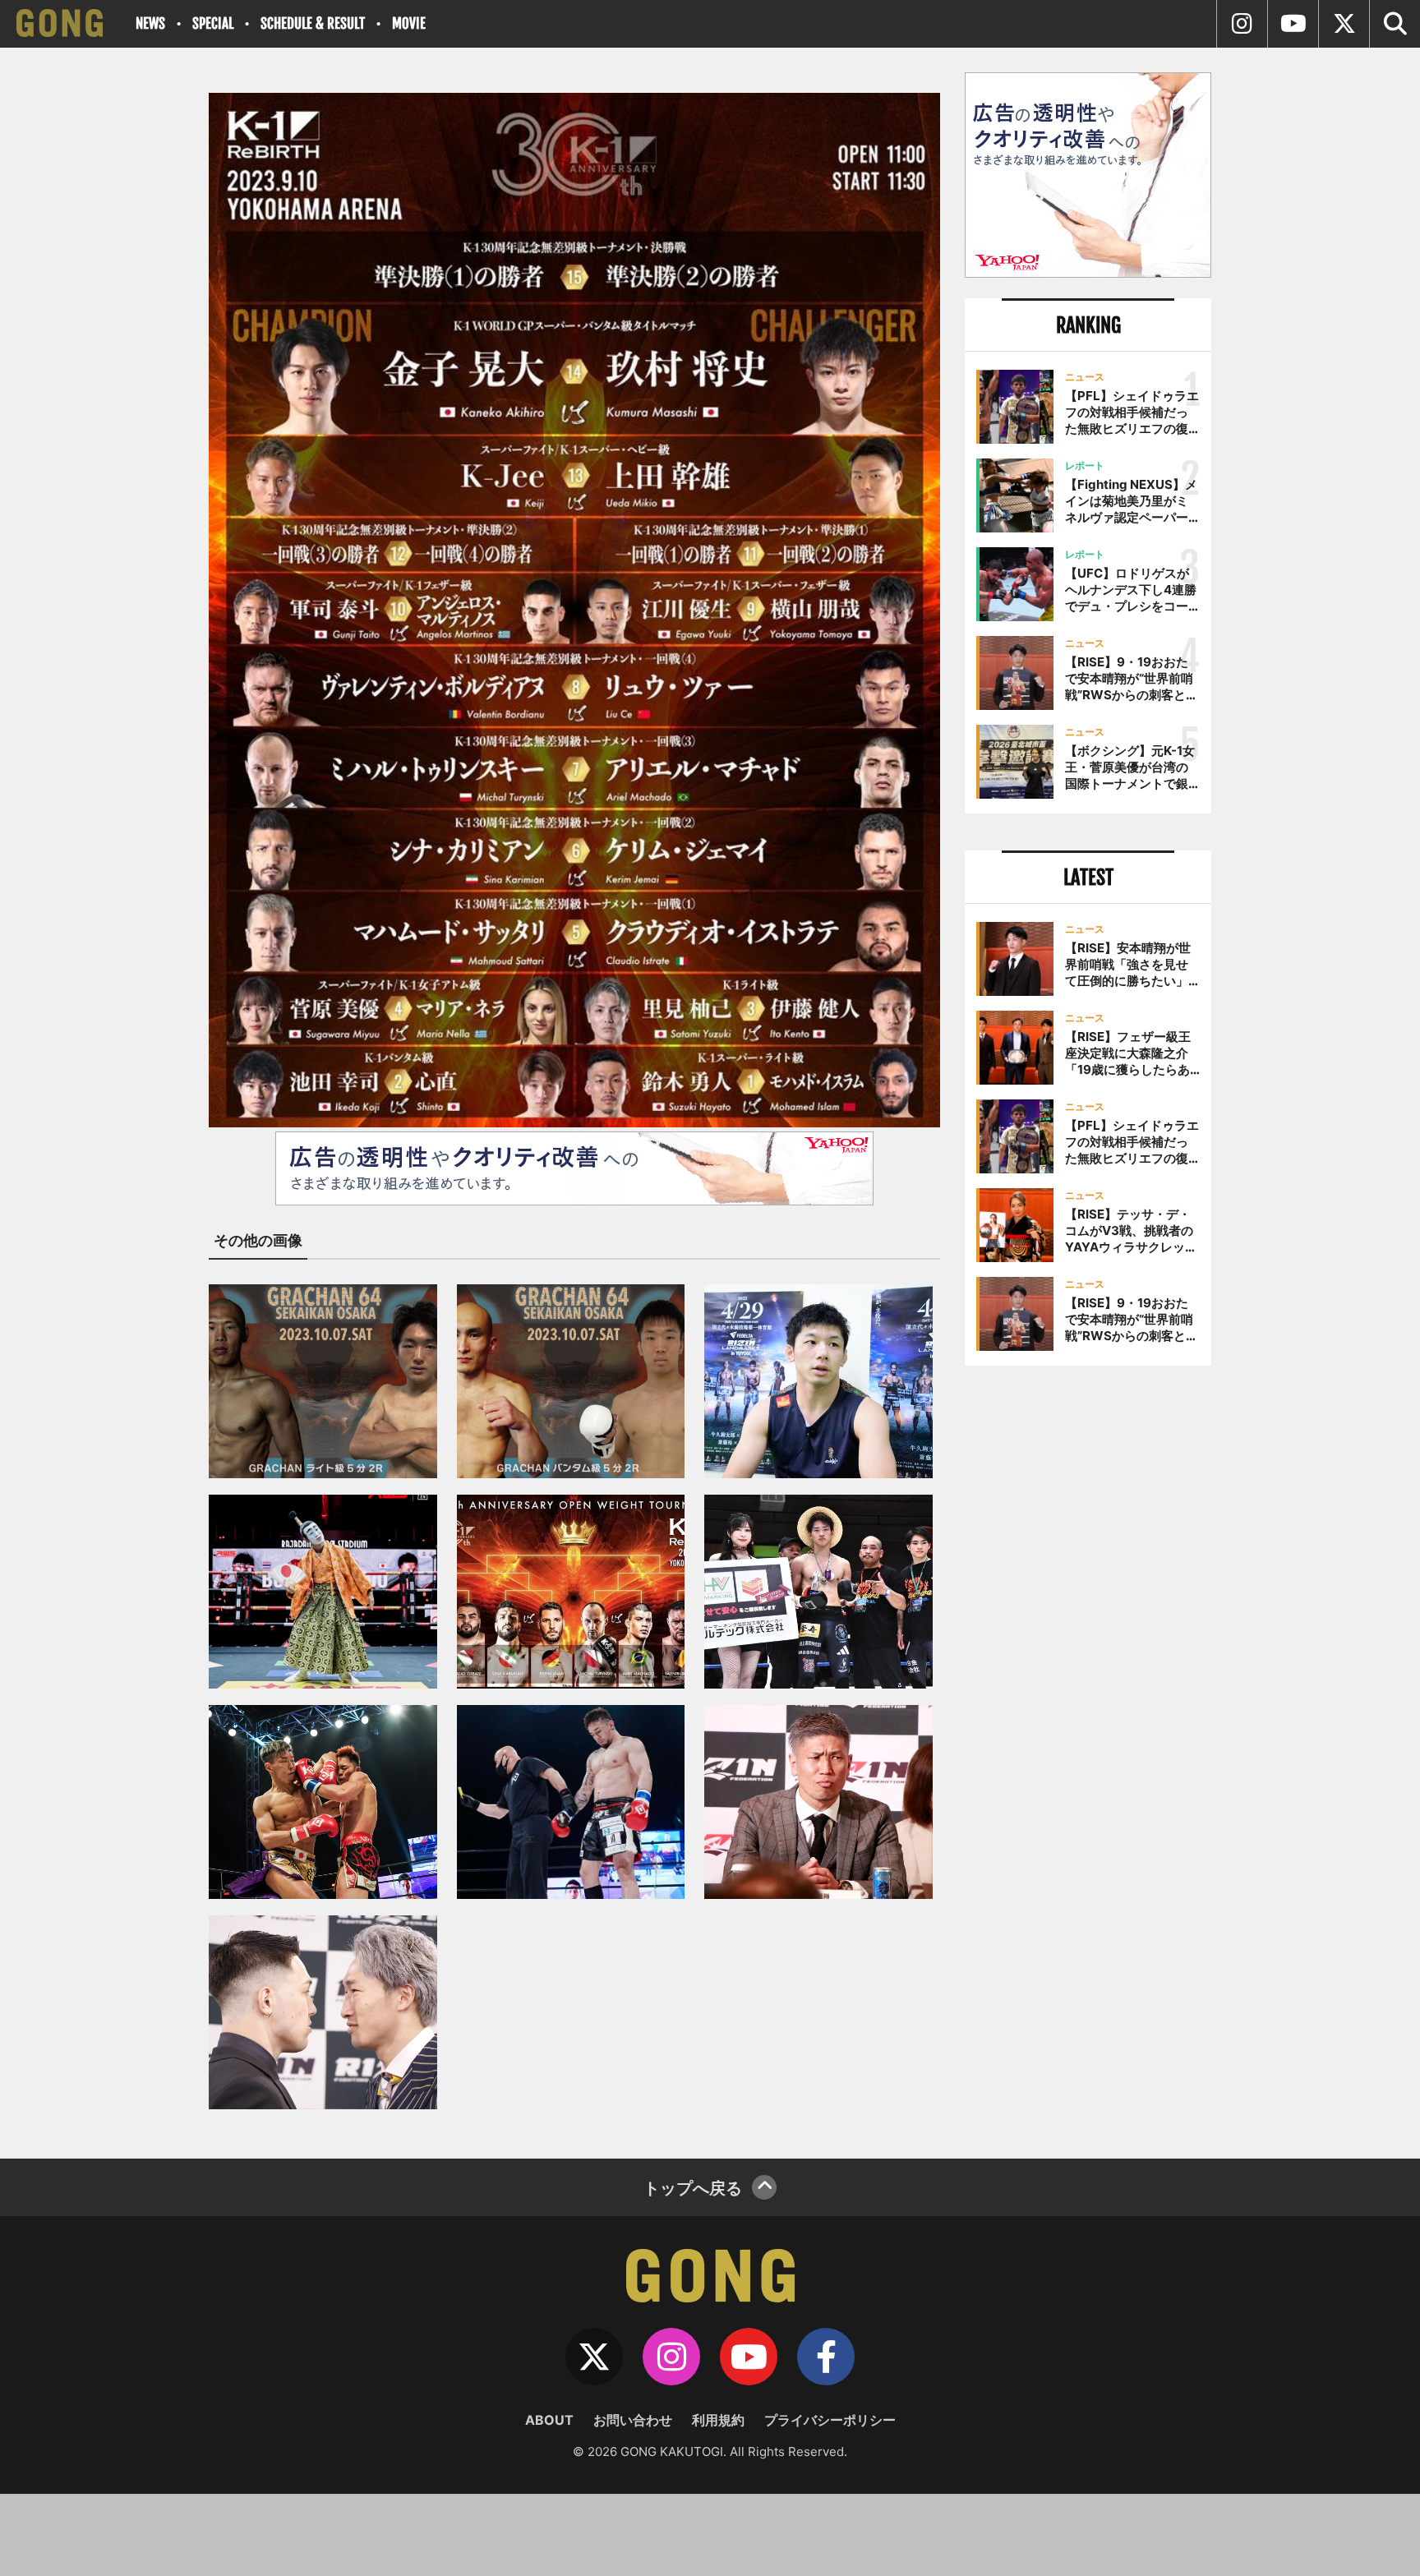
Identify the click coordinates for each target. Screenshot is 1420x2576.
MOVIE (409, 23)
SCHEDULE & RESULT (313, 23)
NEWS (150, 23)
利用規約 (718, 2420)
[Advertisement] (1088, 1649)
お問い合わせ (633, 2420)
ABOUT (549, 2420)
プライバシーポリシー (830, 2420)
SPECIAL (213, 23)
